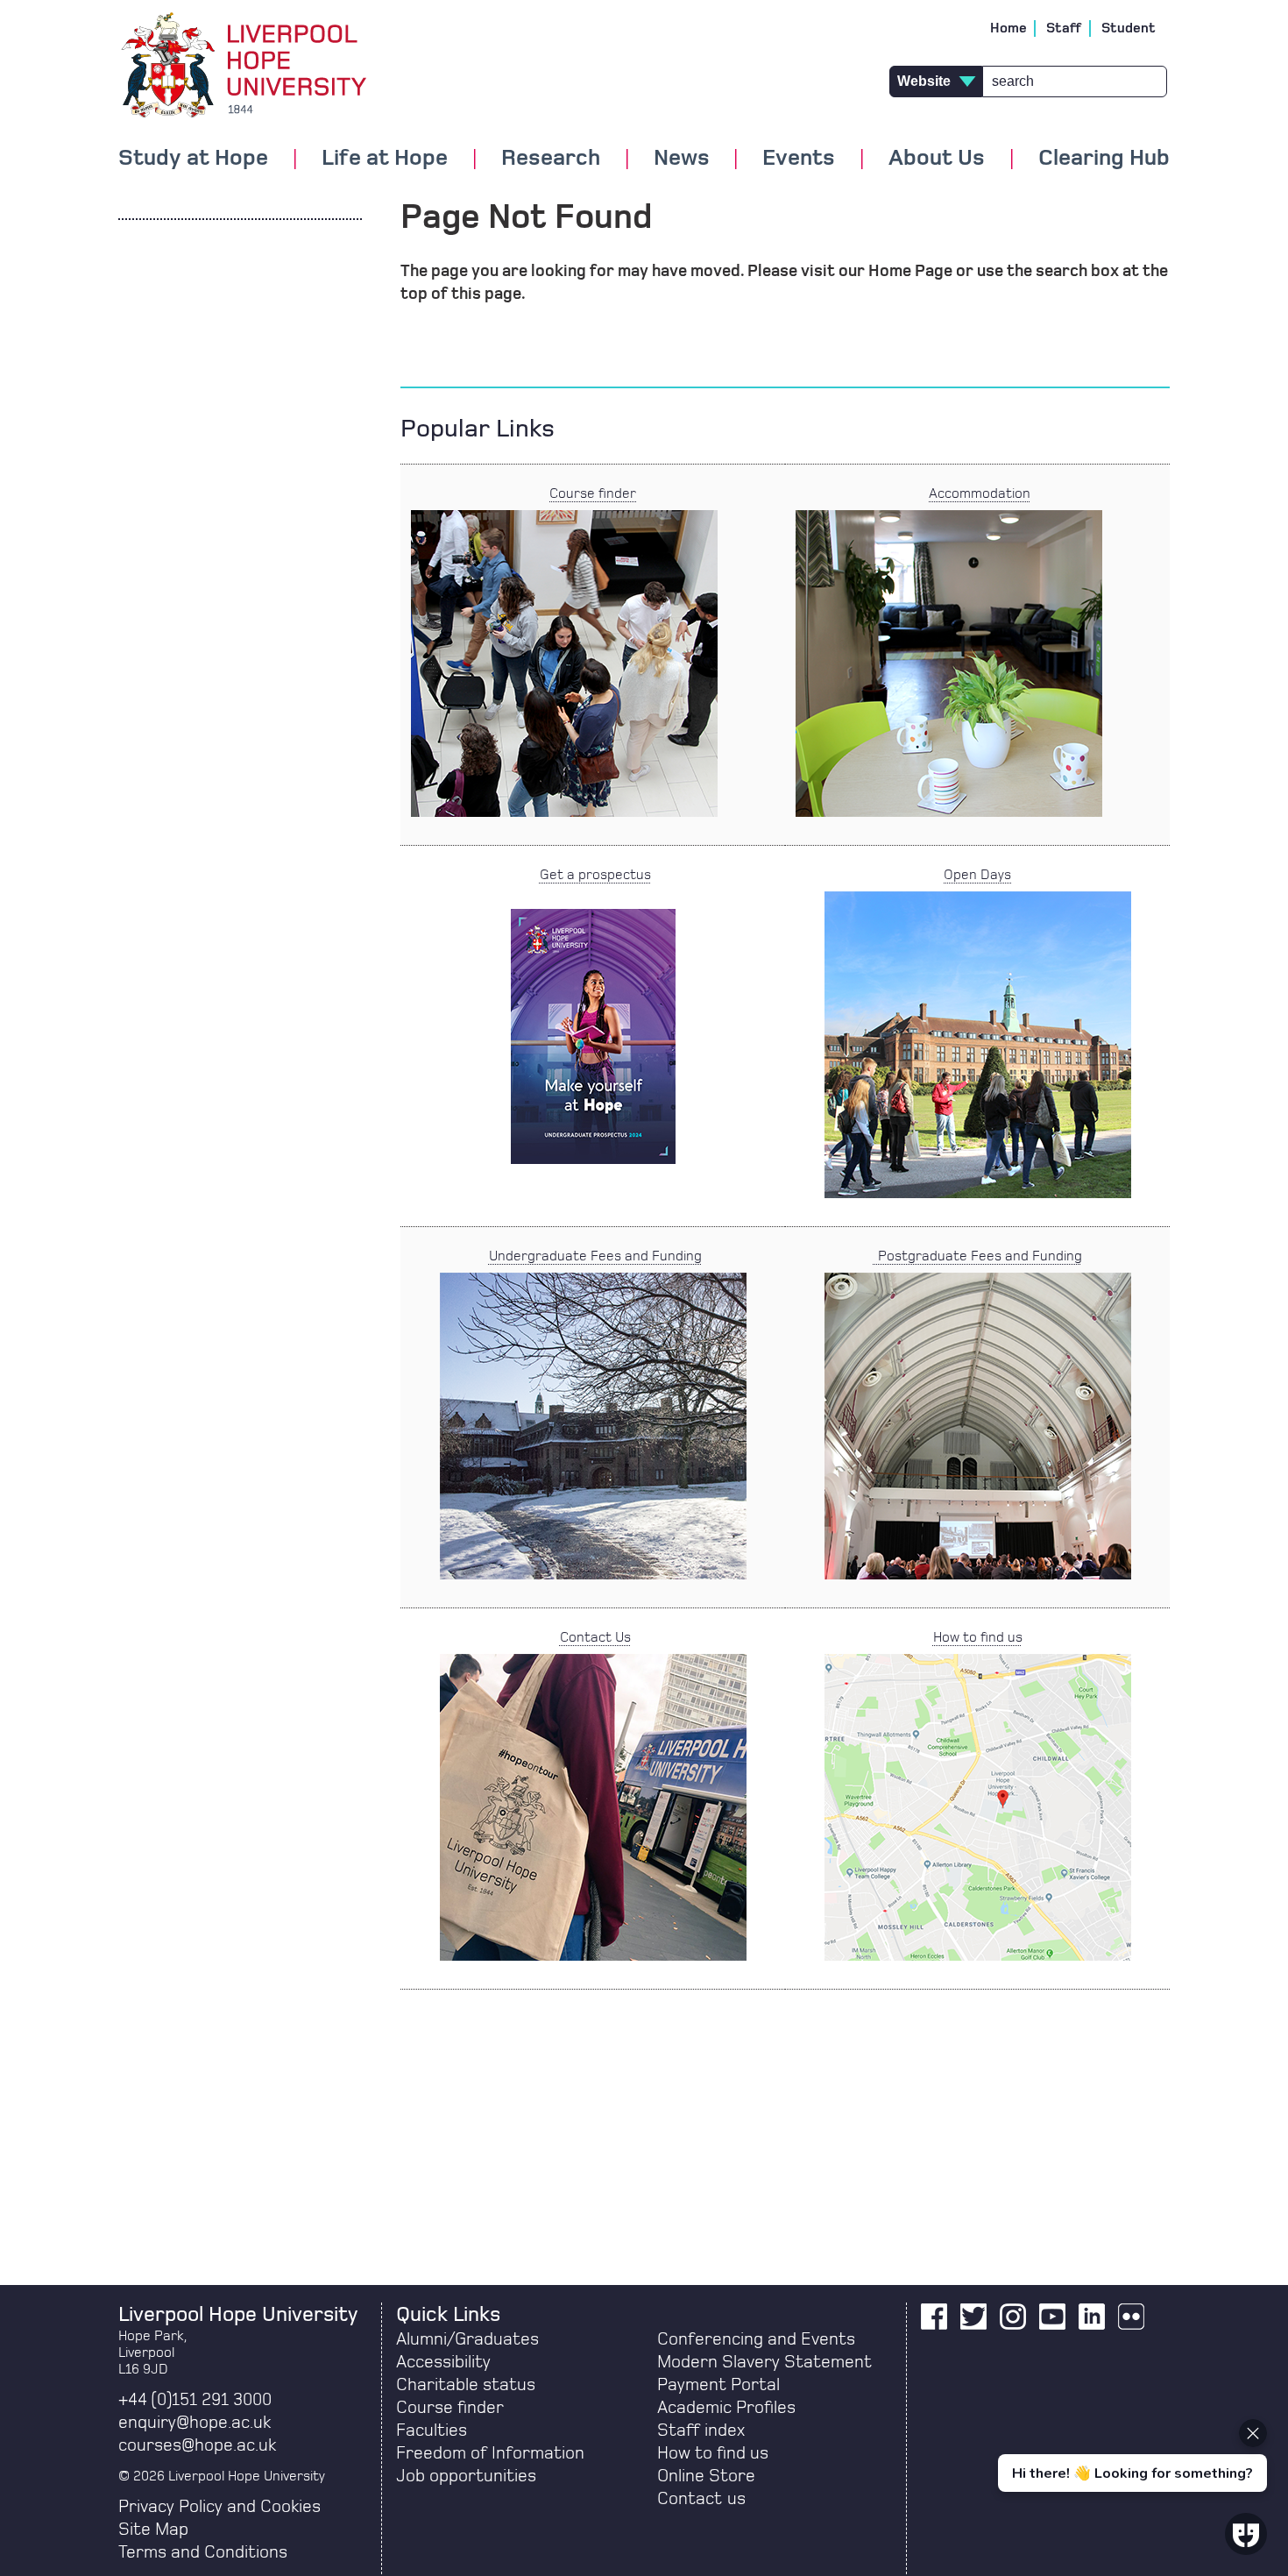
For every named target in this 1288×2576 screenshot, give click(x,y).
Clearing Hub (1104, 159)
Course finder (593, 493)
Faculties (432, 2431)
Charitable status (466, 2385)
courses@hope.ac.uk (197, 2445)
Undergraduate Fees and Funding (595, 1256)
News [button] (682, 159)
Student (1129, 28)
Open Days (977, 875)
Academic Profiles (726, 2408)
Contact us (701, 2499)
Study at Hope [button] (193, 159)
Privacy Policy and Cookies (219, 2507)
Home (1008, 28)
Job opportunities (466, 2476)
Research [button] (551, 159)
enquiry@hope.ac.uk (195, 2423)
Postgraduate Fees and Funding (978, 1256)
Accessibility (443, 2362)
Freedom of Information (490, 2453)
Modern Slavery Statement (764, 2362)
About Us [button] (937, 159)
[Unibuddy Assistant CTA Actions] (1130, 2403)
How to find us (978, 1637)
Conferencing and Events (756, 2339)
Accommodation (980, 493)
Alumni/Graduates (467, 2339)
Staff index (701, 2431)
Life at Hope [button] (385, 159)
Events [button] (799, 159)
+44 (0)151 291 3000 (195, 2400)
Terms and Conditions (203, 2552)
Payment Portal (718, 2385)
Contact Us (595, 1637)
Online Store (706, 2476)
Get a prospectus (595, 875)
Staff (1064, 28)
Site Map (153, 2530)
